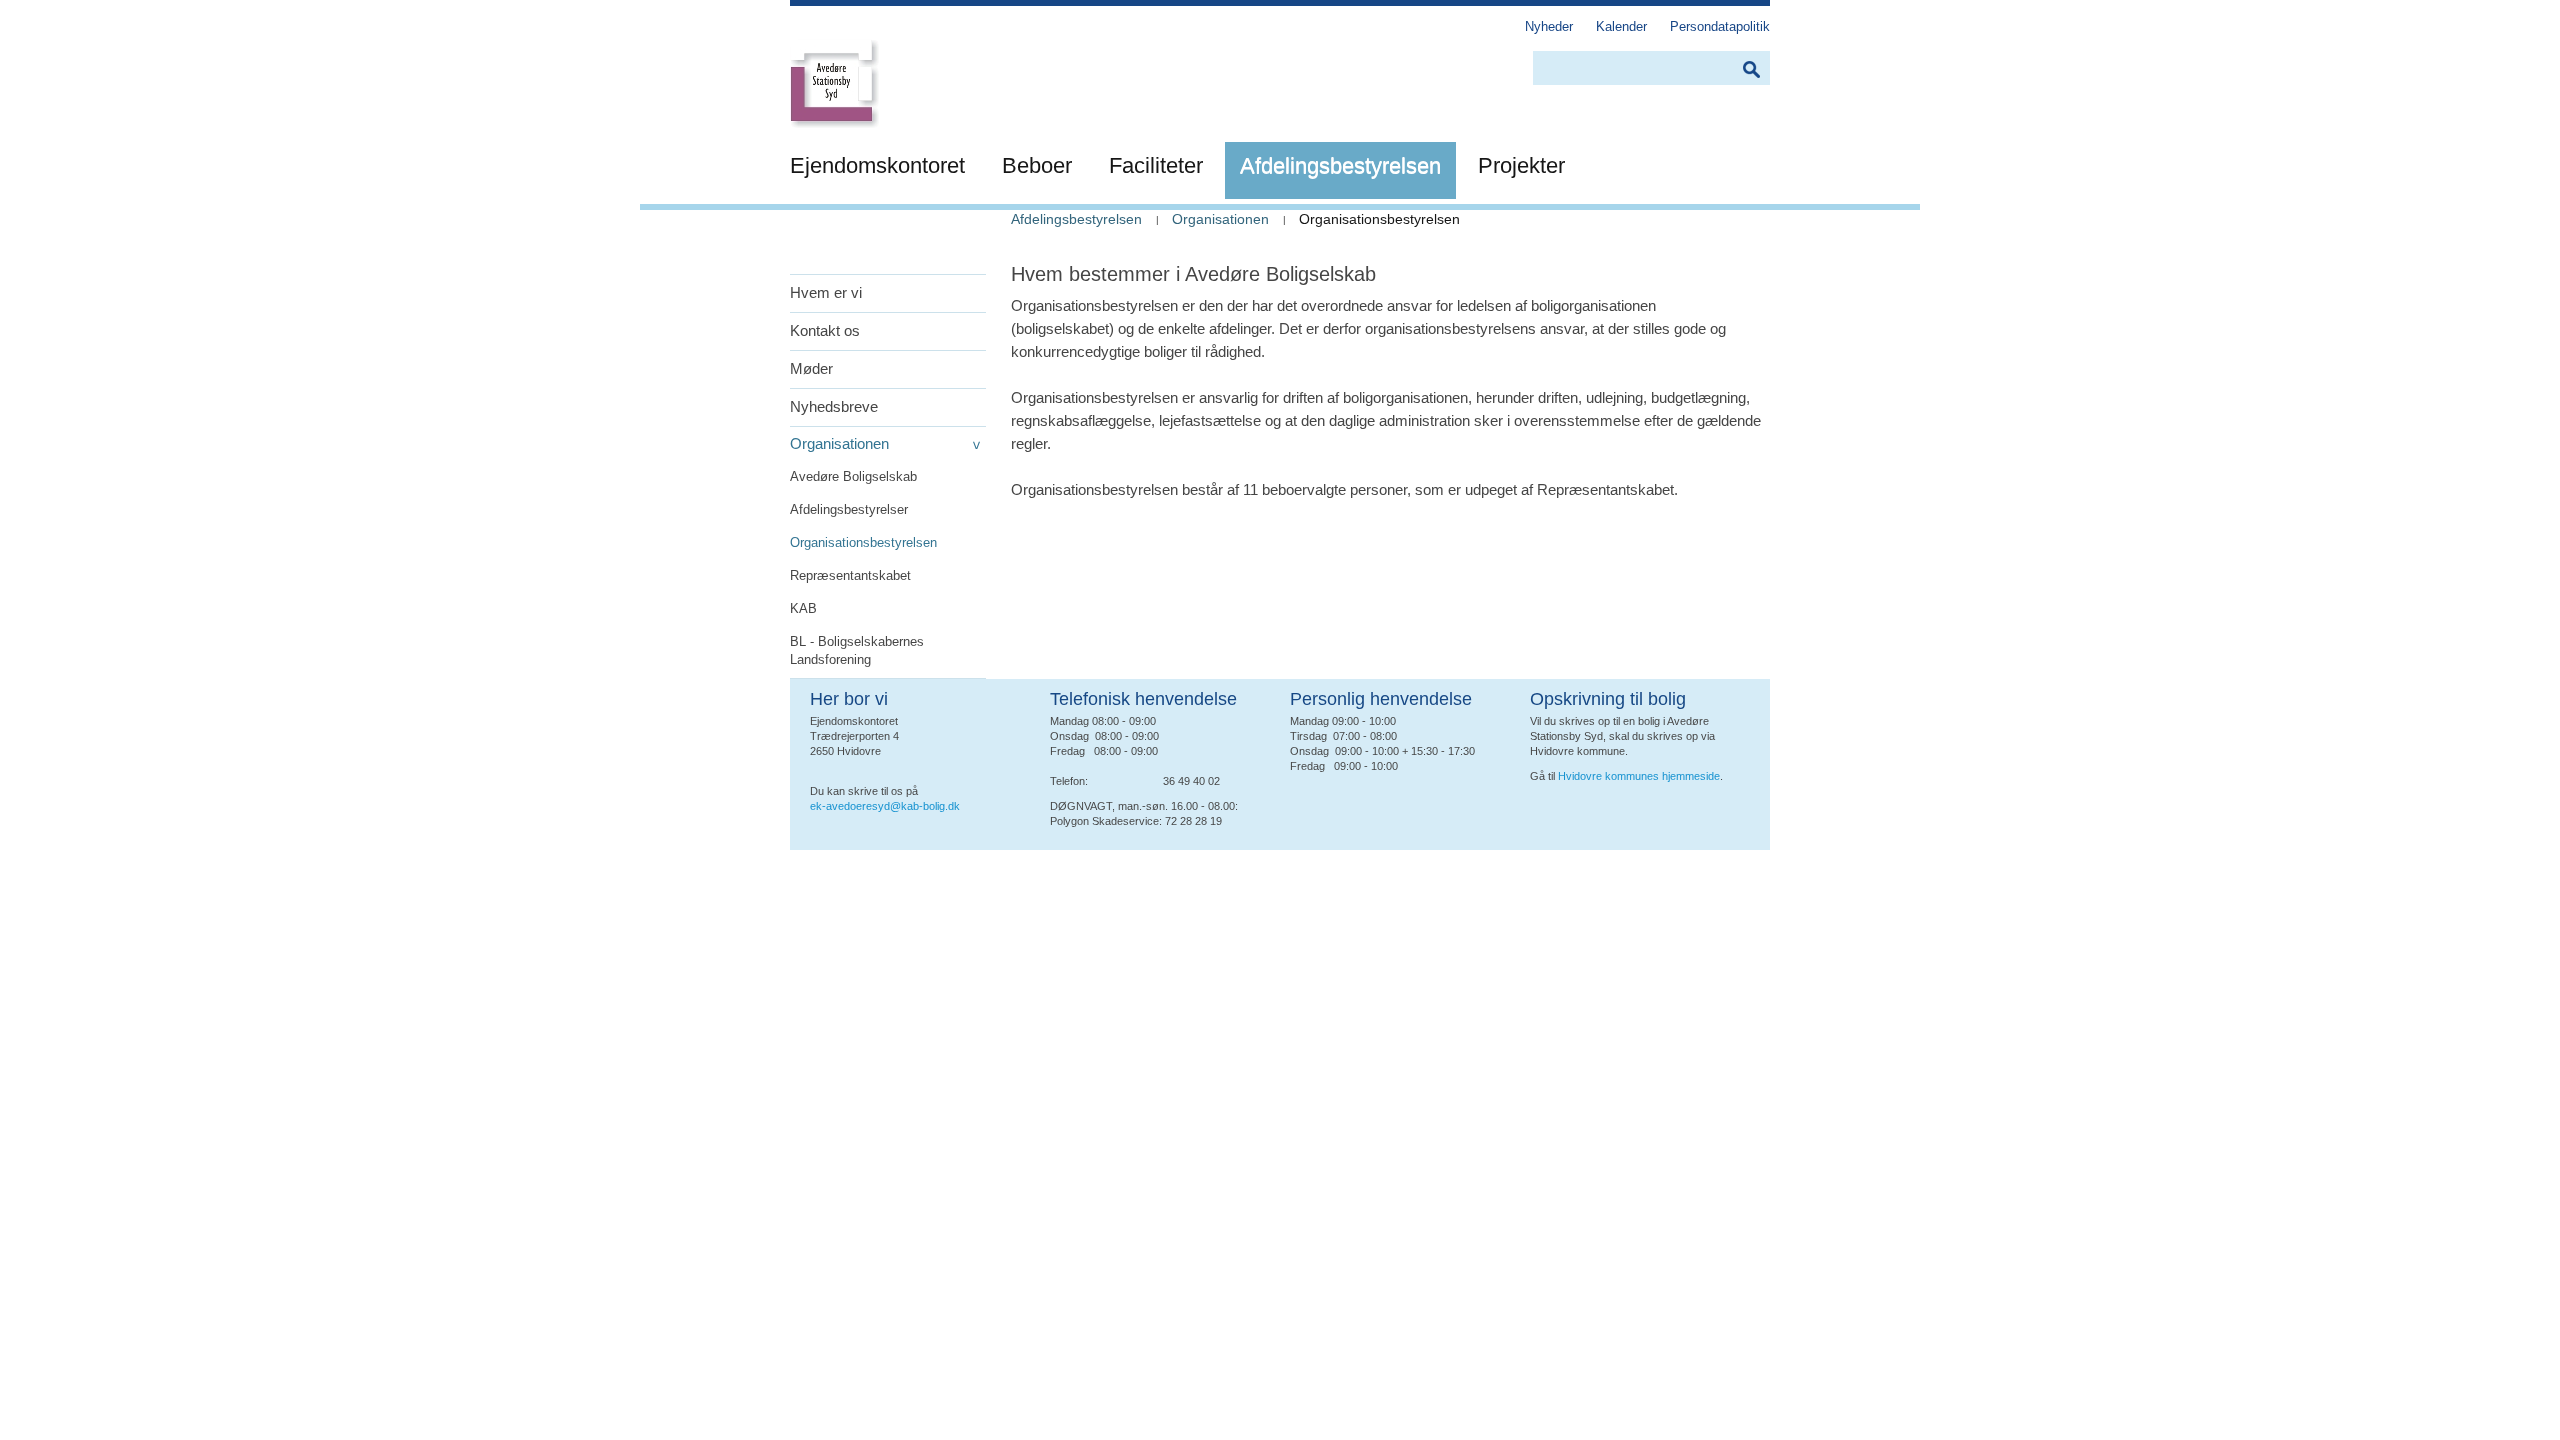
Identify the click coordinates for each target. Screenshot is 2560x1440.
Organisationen (839, 443)
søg (1751, 69)
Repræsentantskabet (850, 575)
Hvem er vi (826, 292)
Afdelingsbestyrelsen (1076, 219)
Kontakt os (825, 330)
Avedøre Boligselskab (853, 476)
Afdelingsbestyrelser (849, 509)
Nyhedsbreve (834, 406)
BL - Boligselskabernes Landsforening (857, 650)
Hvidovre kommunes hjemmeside (1639, 776)
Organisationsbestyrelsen (863, 542)
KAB (803, 608)
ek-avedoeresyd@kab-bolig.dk (885, 806)
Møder (811, 368)
